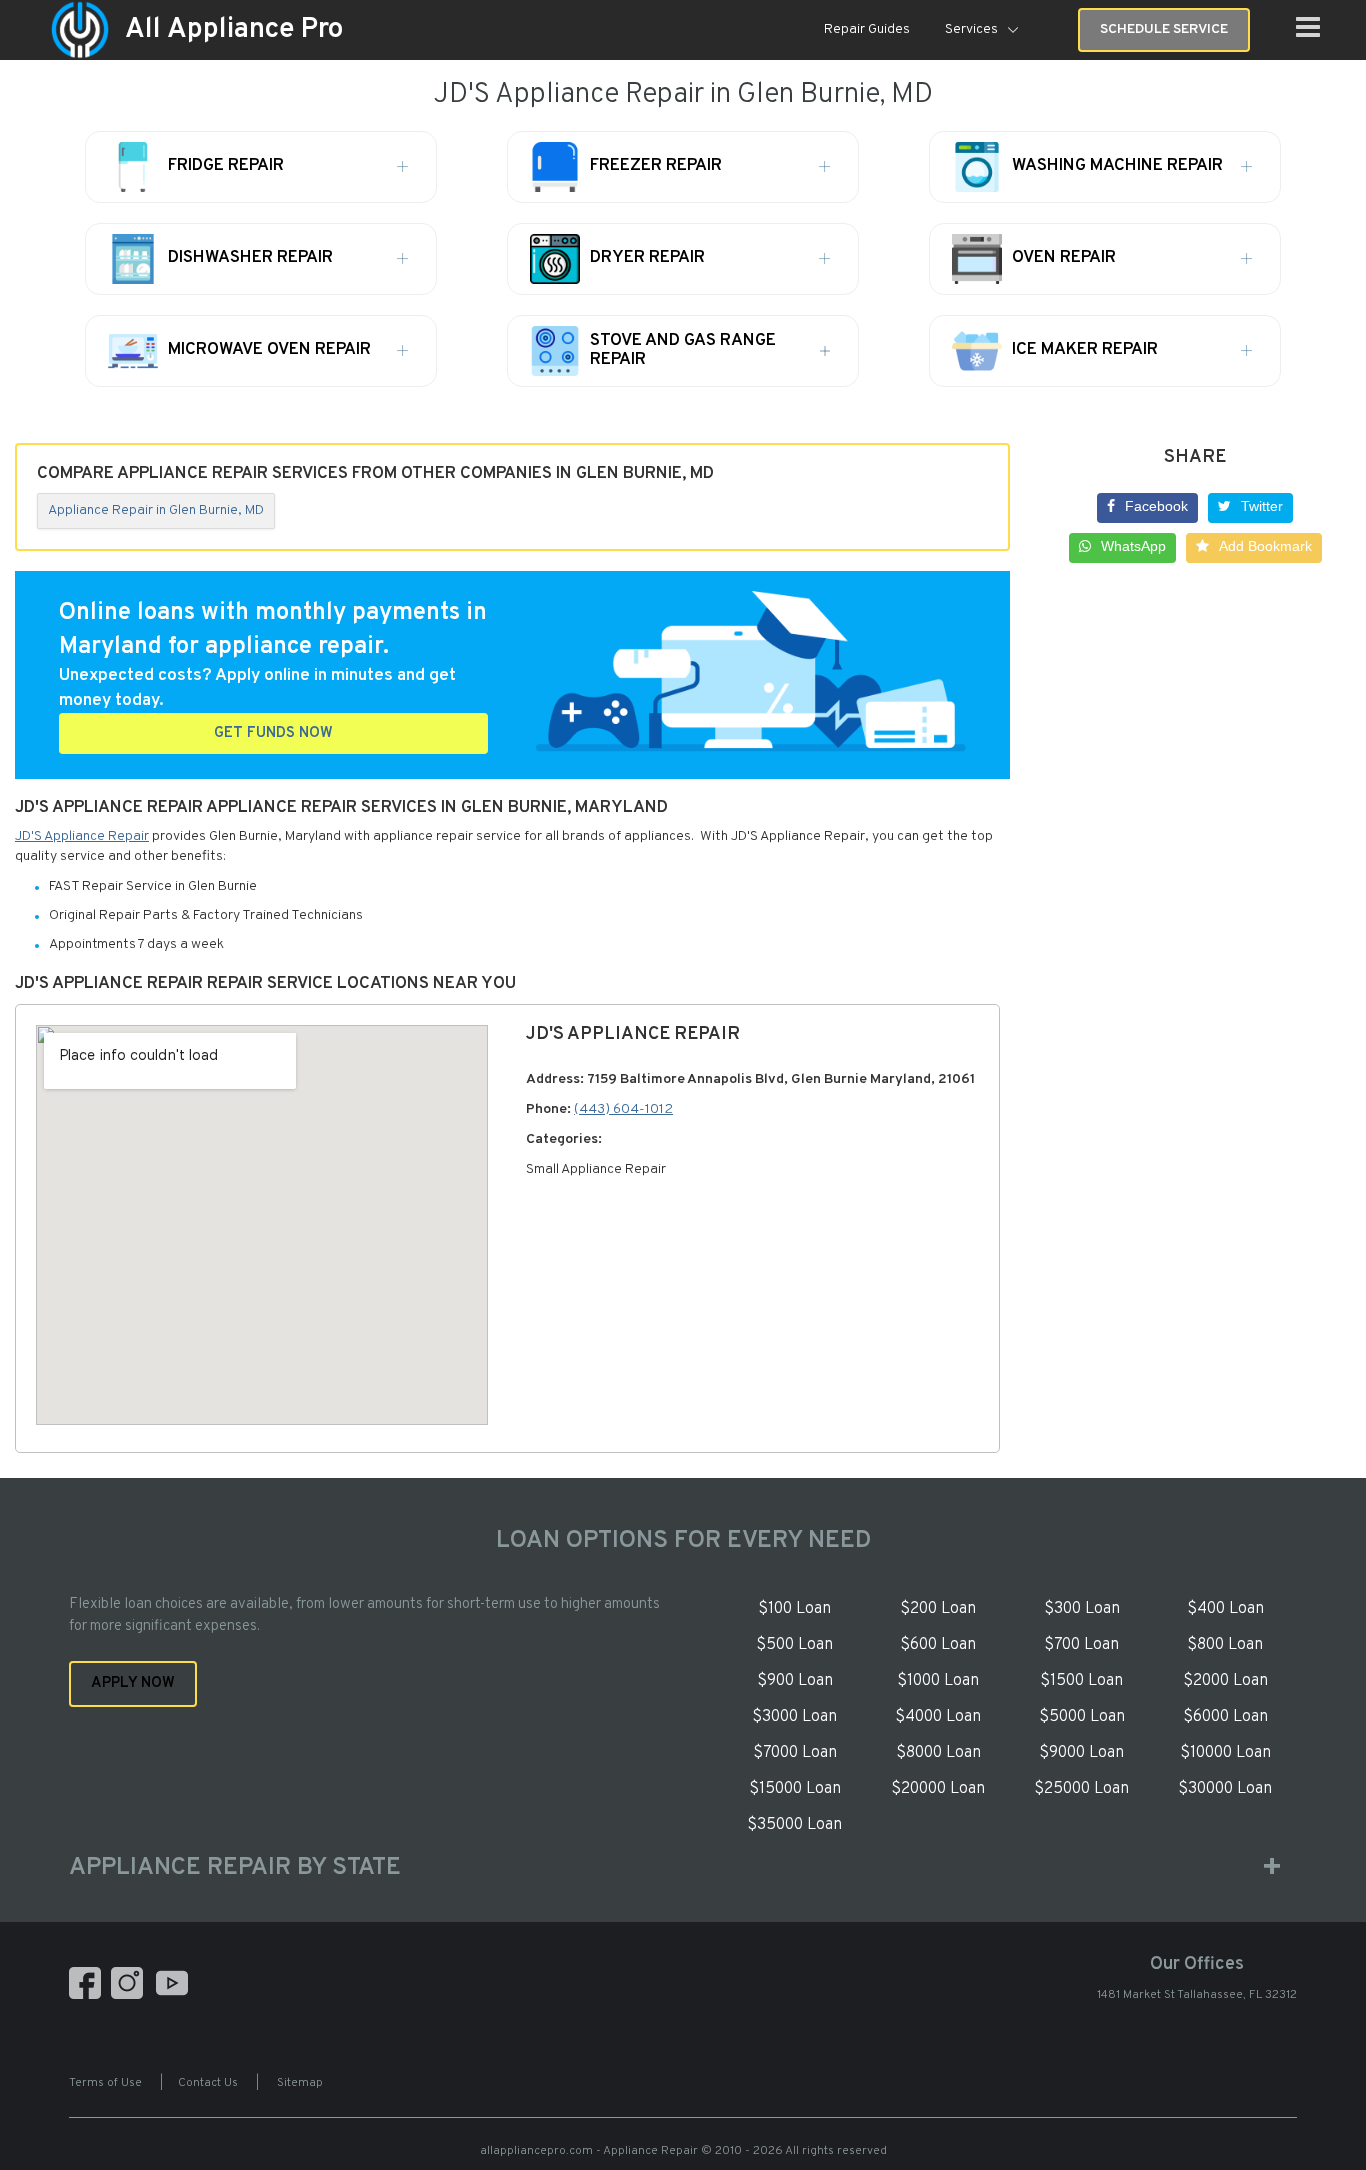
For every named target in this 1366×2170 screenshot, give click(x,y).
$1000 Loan (938, 1681)
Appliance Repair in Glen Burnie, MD (156, 510)
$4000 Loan (938, 1717)
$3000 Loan (794, 1717)
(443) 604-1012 (623, 1109)
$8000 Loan (938, 1753)
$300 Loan (1082, 1609)
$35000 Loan (794, 1825)
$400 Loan (1225, 1609)
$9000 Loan (1081, 1753)
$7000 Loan (795, 1753)
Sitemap (300, 2083)
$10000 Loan (1225, 1753)
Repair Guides (867, 29)
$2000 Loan (1225, 1681)
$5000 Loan (1082, 1717)
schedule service (1164, 29)
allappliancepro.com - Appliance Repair (589, 2151)
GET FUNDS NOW (273, 733)
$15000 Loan (795, 1789)
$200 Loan (938, 1609)
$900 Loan (795, 1681)
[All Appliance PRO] (80, 30)
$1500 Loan (1081, 1681)
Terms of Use (105, 2083)
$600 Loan (938, 1645)
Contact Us (208, 2083)
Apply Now (133, 1683)
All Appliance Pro (234, 30)
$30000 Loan (1225, 1789)
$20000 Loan (938, 1789)
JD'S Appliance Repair (82, 836)
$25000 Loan (1081, 1789)
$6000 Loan (1225, 1717)
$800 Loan (1225, 1645)
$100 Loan (794, 1609)
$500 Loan (794, 1645)
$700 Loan (1081, 1645)
